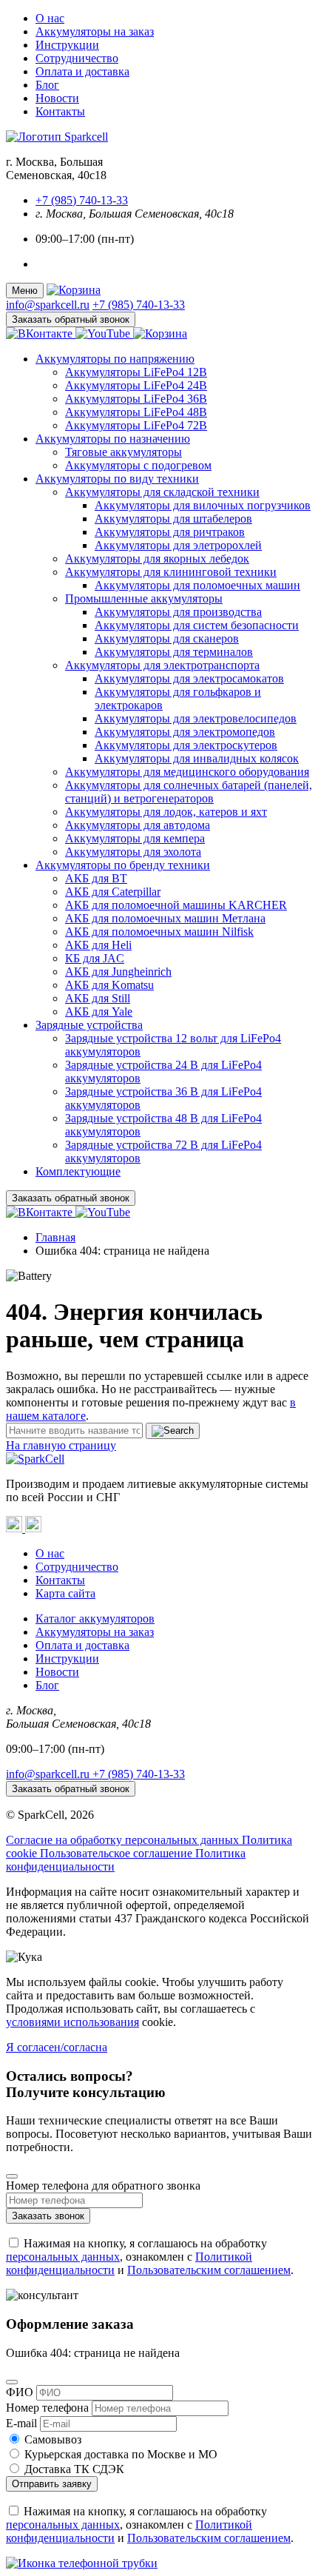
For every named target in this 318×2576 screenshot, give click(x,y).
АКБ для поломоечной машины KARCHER (176, 905)
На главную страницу (61, 1445)
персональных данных (63, 2257)
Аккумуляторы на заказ (95, 31)
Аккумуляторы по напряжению (115, 359)
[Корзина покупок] (74, 290)
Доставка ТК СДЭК (74, 2469)
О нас (50, 18)
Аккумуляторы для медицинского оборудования (187, 772)
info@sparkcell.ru (48, 305)
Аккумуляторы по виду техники (117, 479)
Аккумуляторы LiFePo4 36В (136, 399)
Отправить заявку (52, 2484)
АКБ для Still (98, 998)
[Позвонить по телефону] (159, 2563)
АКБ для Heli (98, 945)
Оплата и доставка (82, 71)
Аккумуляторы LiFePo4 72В (136, 425)
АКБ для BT (96, 878)
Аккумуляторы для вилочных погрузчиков (203, 505)
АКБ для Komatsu (109, 985)
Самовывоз (53, 2439)
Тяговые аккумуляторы (124, 452)
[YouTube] (33, 1528)
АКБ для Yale (99, 1012)
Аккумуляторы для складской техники (162, 492)
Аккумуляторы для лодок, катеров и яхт (166, 812)
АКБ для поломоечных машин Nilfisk (159, 932)
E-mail (21, 2423)
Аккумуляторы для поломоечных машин (197, 585)
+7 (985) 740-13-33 (82, 200)
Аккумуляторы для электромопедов (185, 732)
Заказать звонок (48, 2216)
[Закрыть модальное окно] (12, 2176)
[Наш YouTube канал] (104, 333)
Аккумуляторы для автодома (138, 825)
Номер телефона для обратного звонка (103, 2186)
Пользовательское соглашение (118, 1853)
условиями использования (72, 2022)
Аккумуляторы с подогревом (138, 465)
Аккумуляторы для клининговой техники (171, 572)
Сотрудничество (77, 58)
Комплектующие (78, 1171)
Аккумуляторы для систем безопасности (197, 625)
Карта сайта (65, 1593)
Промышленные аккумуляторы (144, 598)
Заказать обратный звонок (71, 319)
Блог (47, 85)
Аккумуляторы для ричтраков (170, 532)
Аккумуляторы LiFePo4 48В (136, 412)
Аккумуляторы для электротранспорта (162, 665)
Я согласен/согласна (57, 2047)
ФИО (20, 2392)
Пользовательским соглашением (209, 2270)
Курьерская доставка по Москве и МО (121, 2454)
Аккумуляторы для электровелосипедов (196, 718)
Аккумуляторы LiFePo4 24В (136, 385)
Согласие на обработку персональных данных (124, 1840)
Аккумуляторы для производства (178, 612)
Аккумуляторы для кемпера (135, 838)
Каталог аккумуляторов (95, 1619)
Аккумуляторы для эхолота (133, 852)
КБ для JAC (95, 958)
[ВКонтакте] (16, 1528)
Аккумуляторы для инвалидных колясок (197, 758)
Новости (57, 98)
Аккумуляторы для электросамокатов (189, 678)
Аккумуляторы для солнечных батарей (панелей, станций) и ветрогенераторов (189, 792)
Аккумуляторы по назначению (113, 439)
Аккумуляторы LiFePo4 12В (136, 372)
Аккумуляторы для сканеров (167, 638)
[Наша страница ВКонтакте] (41, 333)
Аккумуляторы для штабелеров (173, 519)
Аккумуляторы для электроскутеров (186, 745)
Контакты (60, 111)
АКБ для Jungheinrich (118, 972)
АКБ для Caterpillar (113, 892)
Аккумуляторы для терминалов (174, 652)
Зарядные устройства (89, 1025)
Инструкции (67, 45)
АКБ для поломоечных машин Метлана (165, 918)
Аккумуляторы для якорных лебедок (157, 559)
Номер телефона (47, 2408)
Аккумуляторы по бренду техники (123, 865)
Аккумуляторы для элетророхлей (178, 545)
